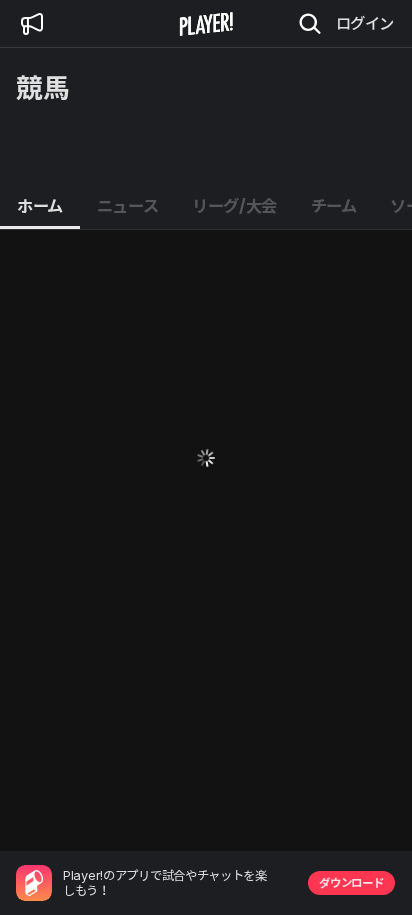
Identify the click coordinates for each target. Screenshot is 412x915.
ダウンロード (351, 882)
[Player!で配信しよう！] (32, 24)
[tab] (40, 207)
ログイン (365, 23)
